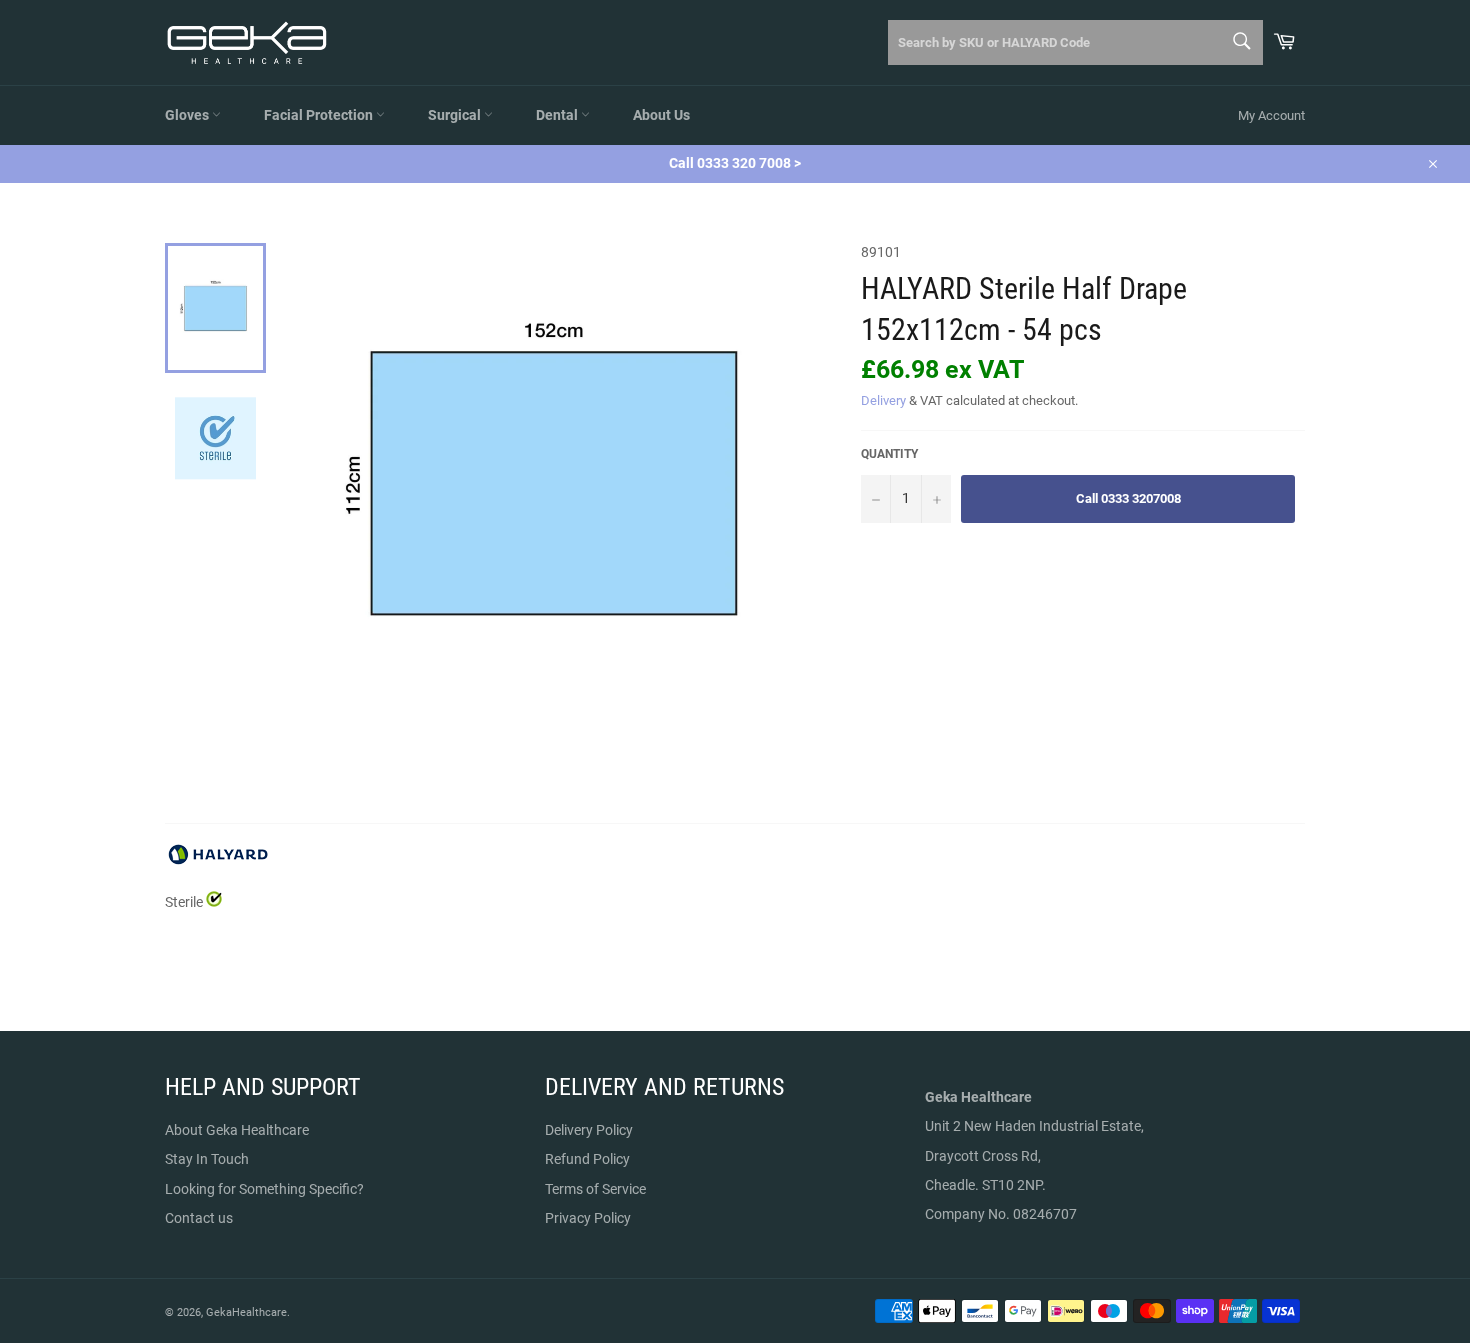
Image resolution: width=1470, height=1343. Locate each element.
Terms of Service (595, 1189)
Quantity (889, 454)
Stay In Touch (207, 1159)
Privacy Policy (588, 1218)
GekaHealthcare (246, 1312)
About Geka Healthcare (237, 1130)
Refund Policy (587, 1159)
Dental (558, 115)
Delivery (883, 400)
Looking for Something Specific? (264, 1189)
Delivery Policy (589, 1130)
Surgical (456, 115)
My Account (1271, 115)
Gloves (188, 115)
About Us (661, 115)
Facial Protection (320, 115)
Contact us (199, 1218)
